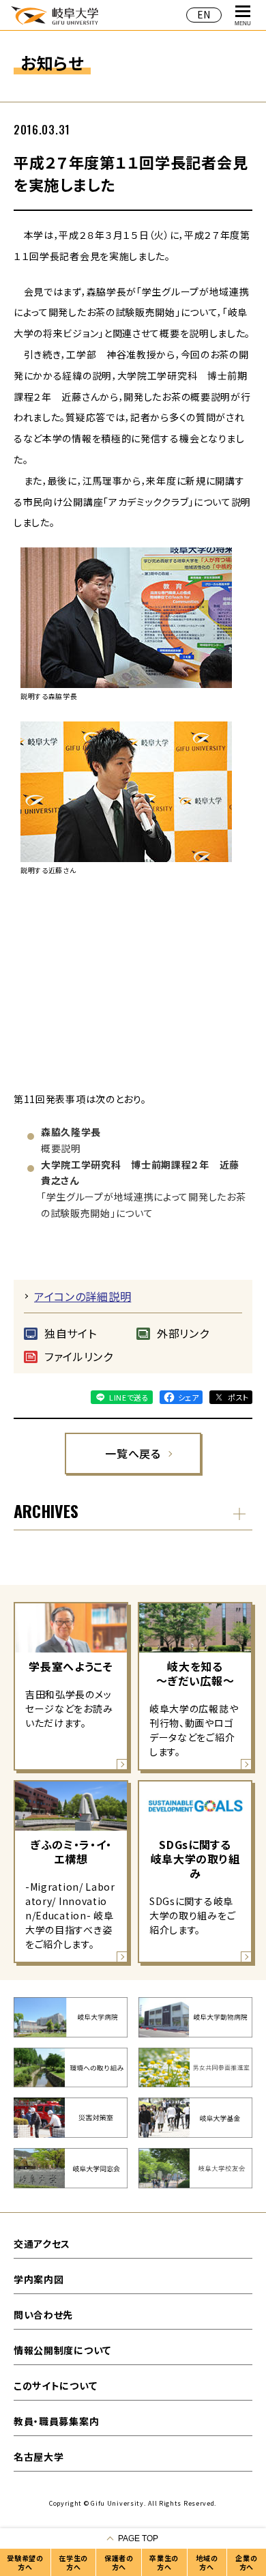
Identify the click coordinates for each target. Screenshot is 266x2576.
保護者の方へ (119, 2562)
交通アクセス (42, 2244)
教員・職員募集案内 (56, 2421)
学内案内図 (39, 2279)
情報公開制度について (62, 2350)
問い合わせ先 (43, 2315)
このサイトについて (55, 2386)
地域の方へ (207, 2562)
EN (204, 14)
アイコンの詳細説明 (83, 1296)
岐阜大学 (55, 15)
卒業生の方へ (164, 2562)
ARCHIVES (46, 1511)
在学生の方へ (73, 2562)
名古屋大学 (39, 2457)
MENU (243, 24)
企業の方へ (246, 2562)
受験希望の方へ (25, 2562)
